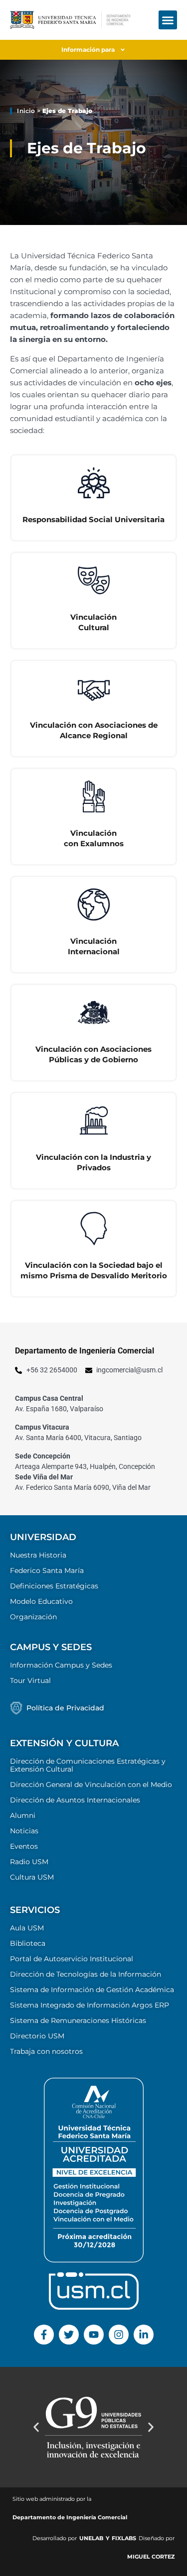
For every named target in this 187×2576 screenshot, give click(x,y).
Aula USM (27, 1928)
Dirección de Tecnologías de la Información (86, 1974)
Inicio (26, 111)
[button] (168, 20)
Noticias (24, 1831)
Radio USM (29, 1862)
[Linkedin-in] (144, 2335)
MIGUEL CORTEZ (151, 2557)
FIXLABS (124, 2538)
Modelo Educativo (41, 1601)
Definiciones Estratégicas (54, 1586)
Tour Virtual (30, 1680)
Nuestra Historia (38, 1555)
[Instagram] (119, 2335)
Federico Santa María (47, 1570)
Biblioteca (28, 1943)
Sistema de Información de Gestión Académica (92, 1990)
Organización (33, 1617)
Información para (88, 50)
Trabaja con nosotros (46, 2051)
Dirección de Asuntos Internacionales (75, 1800)
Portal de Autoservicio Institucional (72, 1959)
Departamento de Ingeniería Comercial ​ (71, 2517)
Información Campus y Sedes (61, 1665)
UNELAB (91, 2538)
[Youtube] (94, 2335)
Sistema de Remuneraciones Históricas (78, 2020)
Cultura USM (32, 1877)
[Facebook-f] (44, 2335)
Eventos (24, 1846)
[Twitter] (69, 2335)
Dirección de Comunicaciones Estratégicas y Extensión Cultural (88, 1765)
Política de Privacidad (65, 1708)
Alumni (23, 1815)
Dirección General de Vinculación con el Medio (91, 1785)
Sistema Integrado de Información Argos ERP (90, 2005)
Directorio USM (37, 2036)
